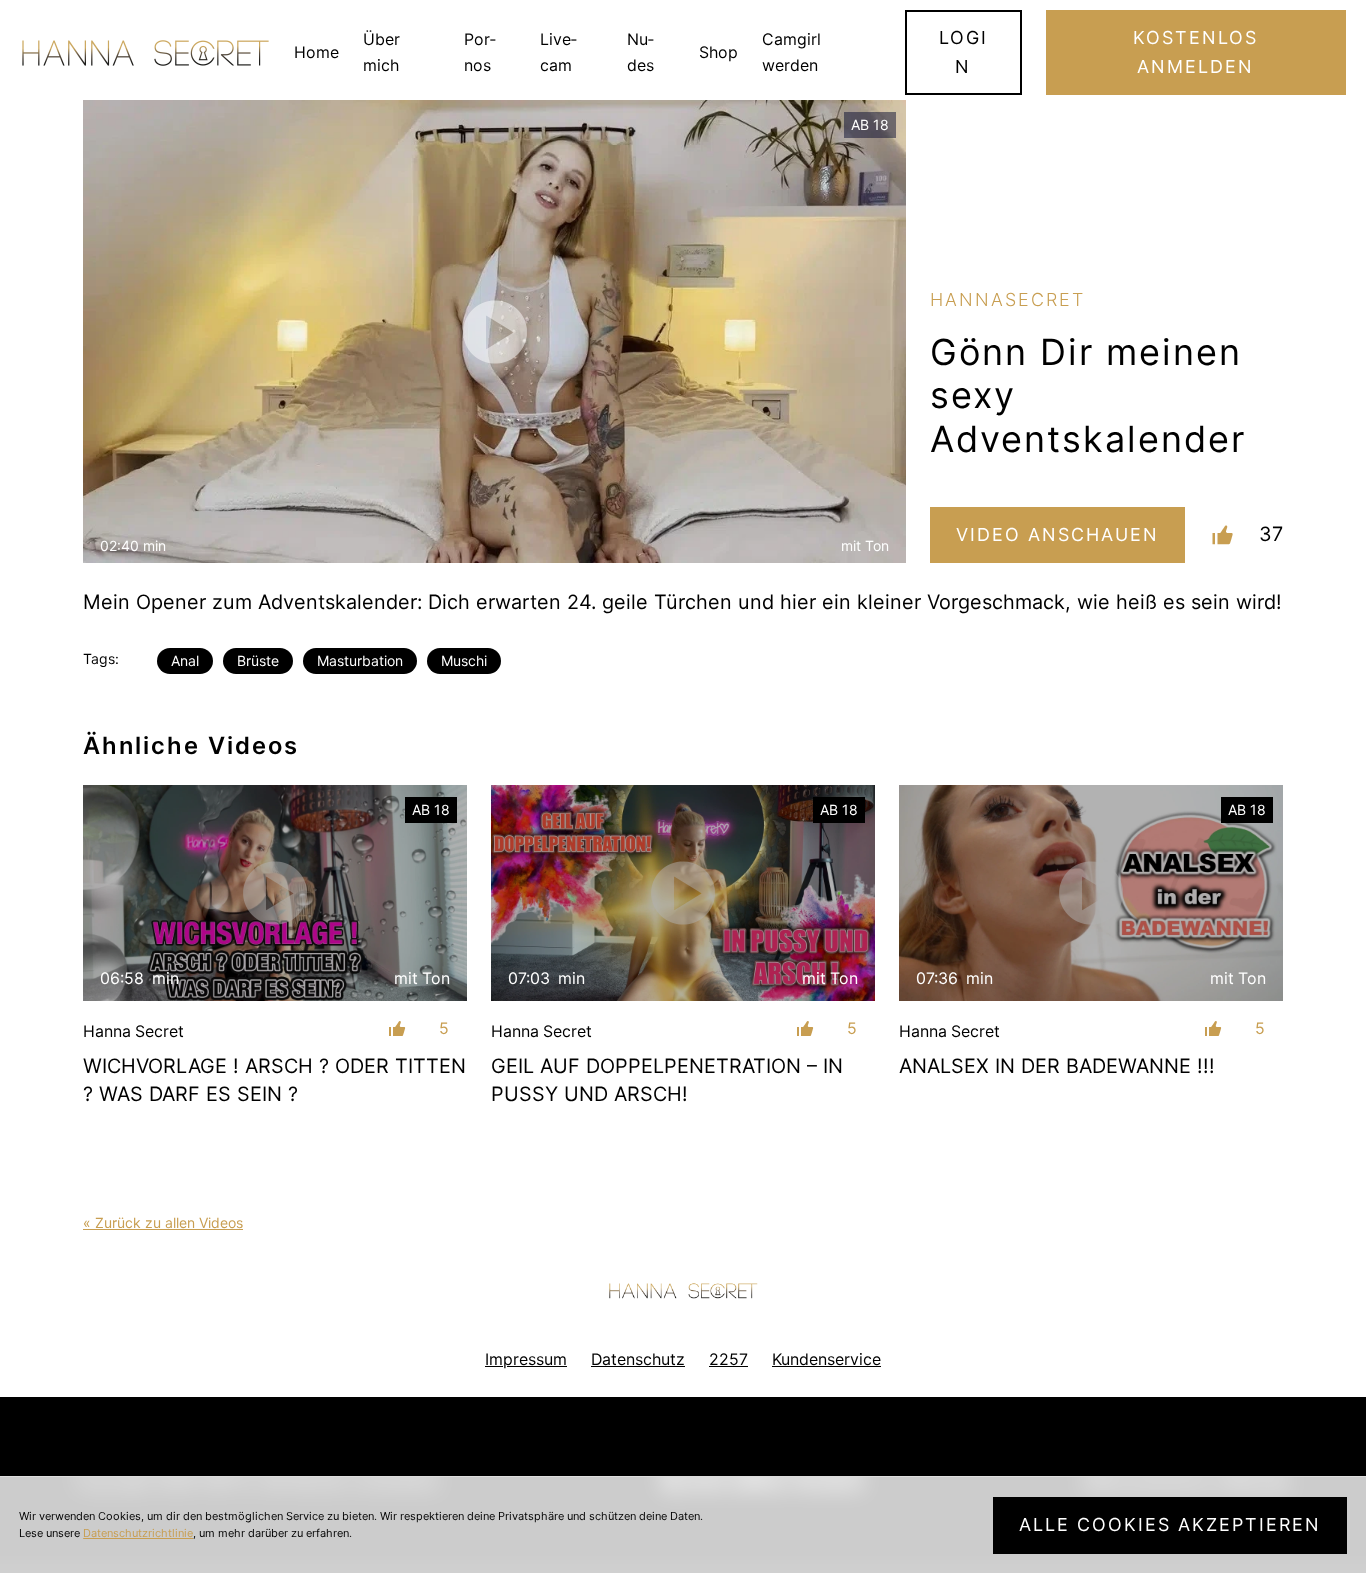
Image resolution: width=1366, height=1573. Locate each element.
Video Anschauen (1057, 534)
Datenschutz (638, 1359)
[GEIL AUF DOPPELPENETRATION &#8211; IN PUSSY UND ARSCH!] (683, 893)
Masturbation (360, 660)
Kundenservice (826, 1359)
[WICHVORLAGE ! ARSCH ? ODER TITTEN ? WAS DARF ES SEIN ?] (275, 893)
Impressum (526, 1359)
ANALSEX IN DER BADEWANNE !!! (1057, 1066)
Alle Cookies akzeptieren (1170, 1524)
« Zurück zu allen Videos (163, 1222)
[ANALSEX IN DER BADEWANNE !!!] (1091, 893)
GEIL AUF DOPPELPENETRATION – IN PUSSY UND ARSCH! (667, 1080)
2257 (728, 1359)
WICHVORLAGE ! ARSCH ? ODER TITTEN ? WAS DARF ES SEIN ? (274, 1080)
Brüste (258, 660)
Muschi (464, 660)
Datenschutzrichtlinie (138, 1533)
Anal (185, 660)
